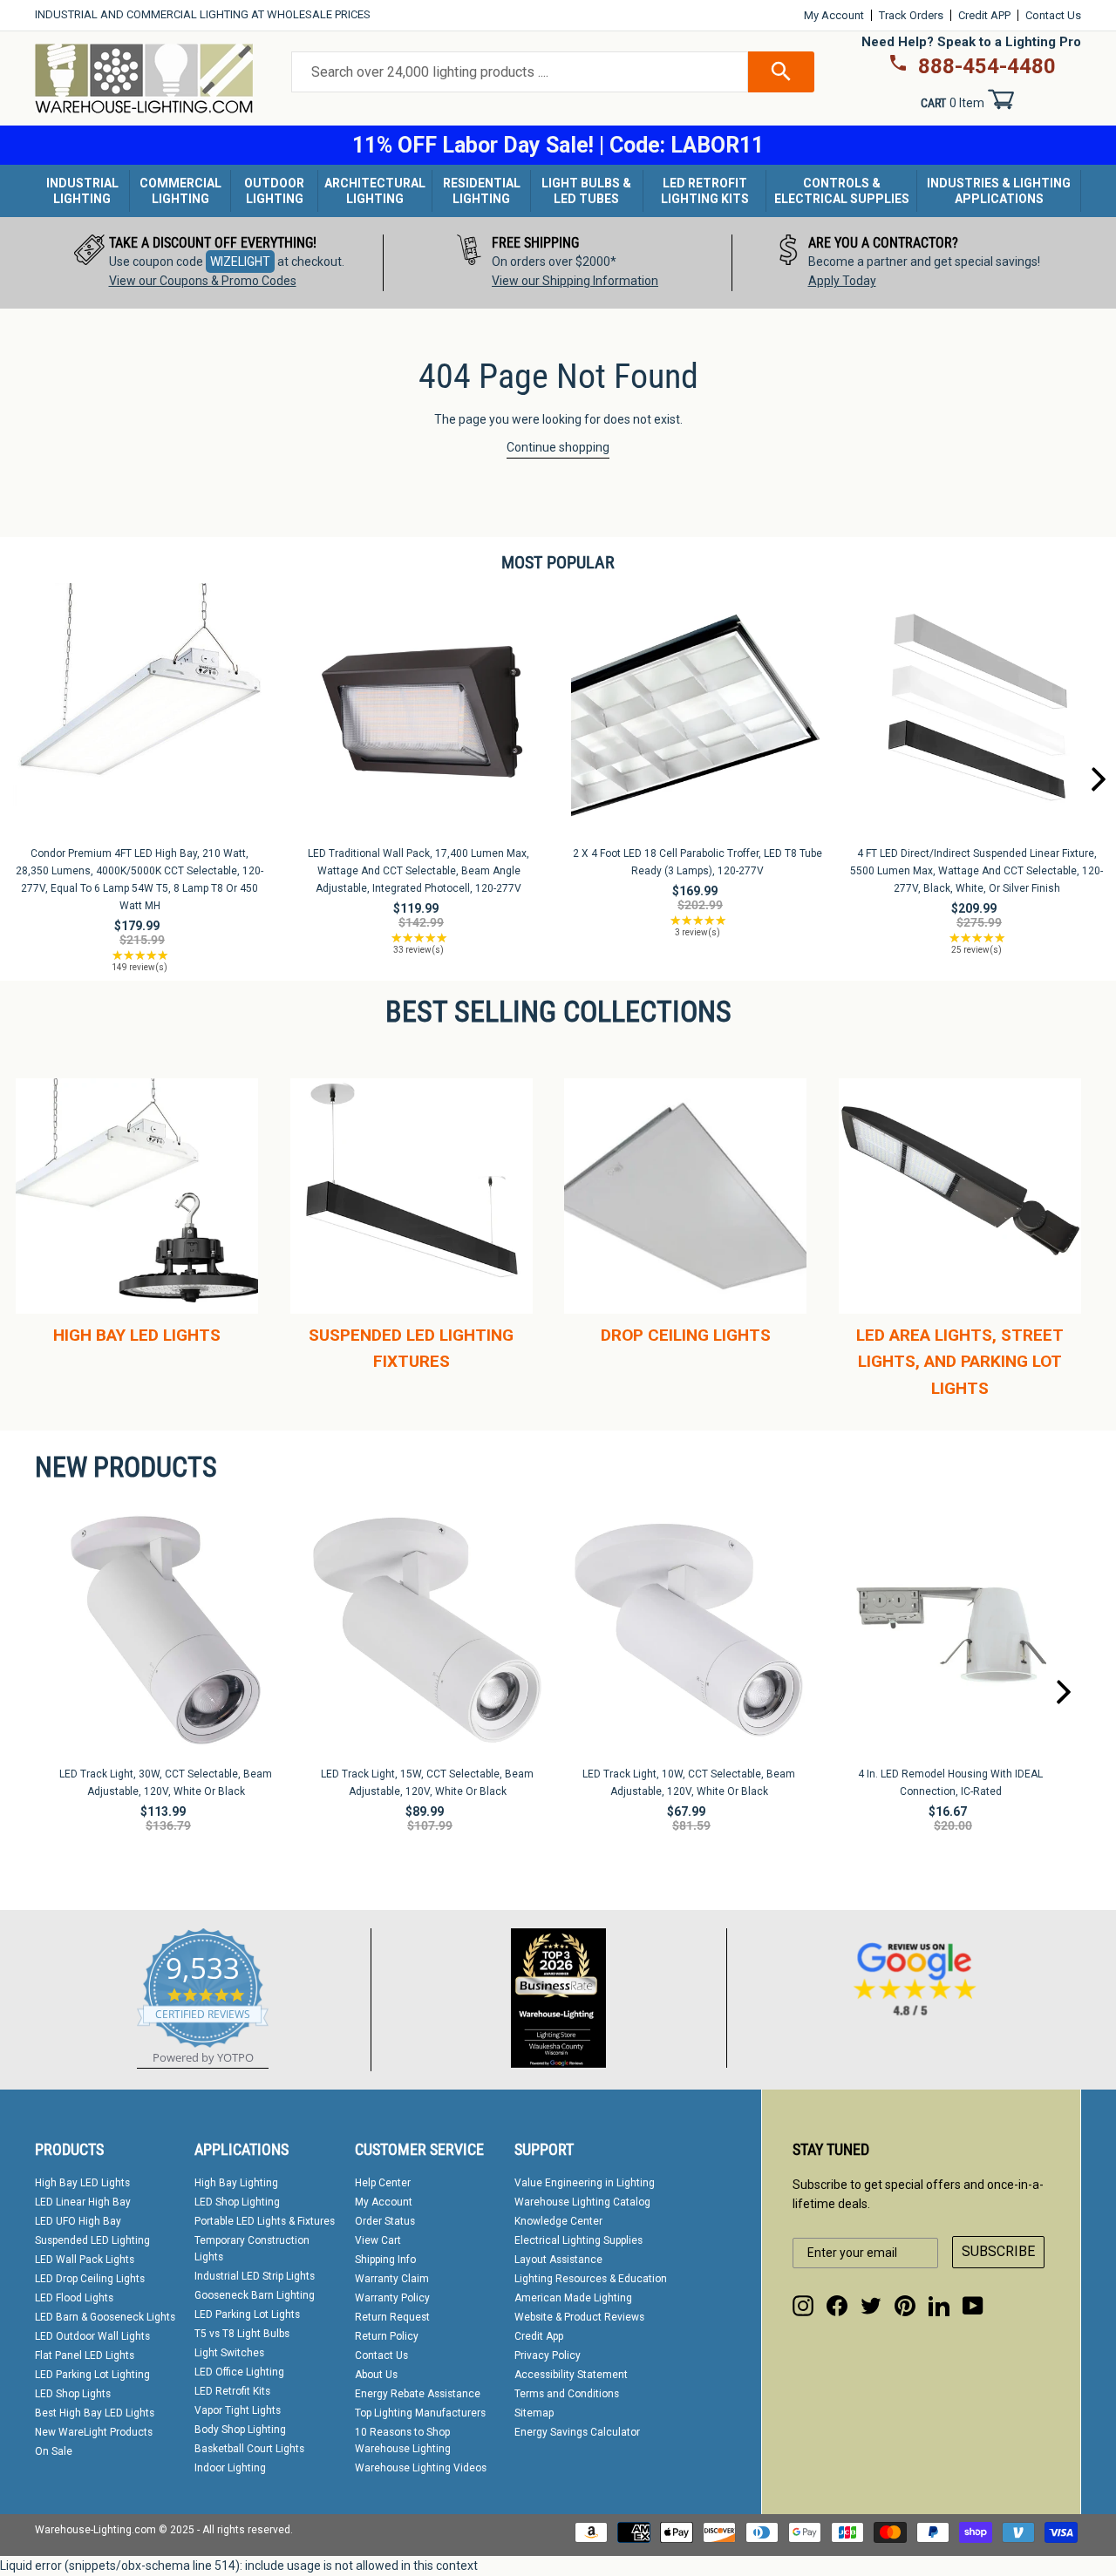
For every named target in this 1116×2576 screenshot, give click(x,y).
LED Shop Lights (73, 2394)
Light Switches (229, 2353)
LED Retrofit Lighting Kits (705, 191)
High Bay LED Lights (82, 2183)
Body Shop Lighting (240, 2430)
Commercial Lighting (180, 191)
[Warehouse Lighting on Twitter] (871, 2306)
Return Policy (387, 2336)
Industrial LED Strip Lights (255, 2276)
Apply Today (842, 281)
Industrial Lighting (82, 191)
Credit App (539, 2336)
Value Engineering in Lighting (585, 2183)
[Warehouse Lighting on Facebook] (837, 2306)
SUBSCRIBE (998, 2251)
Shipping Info (385, 2260)
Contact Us (1053, 15)
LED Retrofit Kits (232, 2391)
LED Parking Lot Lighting (92, 2375)
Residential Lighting (482, 191)
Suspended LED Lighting (92, 2240)
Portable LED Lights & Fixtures (265, 2221)
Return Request (392, 2317)
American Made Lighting (573, 2298)
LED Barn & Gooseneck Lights (105, 2317)
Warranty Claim (392, 2279)
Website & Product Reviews (579, 2317)
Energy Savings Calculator (577, 2432)
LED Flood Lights (74, 2298)
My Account (834, 15)
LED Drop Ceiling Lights (90, 2279)
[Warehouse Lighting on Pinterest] (905, 2306)
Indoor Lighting (230, 2468)
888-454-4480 (987, 66)
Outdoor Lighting (274, 191)
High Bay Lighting (236, 2183)
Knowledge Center (558, 2221)
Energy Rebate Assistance (418, 2394)
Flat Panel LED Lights (85, 2355)
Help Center (383, 2183)
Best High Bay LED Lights (95, 2413)
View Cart (378, 2240)
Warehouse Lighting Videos (421, 2468)
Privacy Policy (548, 2355)
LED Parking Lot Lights (247, 2314)
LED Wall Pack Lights (85, 2260)
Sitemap (534, 2413)
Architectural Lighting (375, 191)
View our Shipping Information (575, 281)
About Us (376, 2375)
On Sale (54, 2451)
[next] (1099, 780)
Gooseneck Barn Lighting (255, 2295)
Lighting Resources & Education (591, 2279)
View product (140, 727)
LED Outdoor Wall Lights (92, 2336)
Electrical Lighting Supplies (578, 2240)
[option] (209, 263)
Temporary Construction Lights (252, 2249)
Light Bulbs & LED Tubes (586, 191)
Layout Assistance (558, 2260)
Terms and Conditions (567, 2394)
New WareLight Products (94, 2432)
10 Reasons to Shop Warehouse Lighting (403, 2440)
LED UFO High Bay (78, 2221)
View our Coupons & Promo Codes (203, 281)
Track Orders (911, 15)
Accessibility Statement (571, 2375)
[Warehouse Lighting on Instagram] (803, 2306)
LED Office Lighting (239, 2372)
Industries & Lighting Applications (999, 191)
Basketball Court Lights (249, 2449)
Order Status (385, 2221)
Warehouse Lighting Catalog (582, 2202)
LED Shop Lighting (237, 2202)
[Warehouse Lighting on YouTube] (973, 2306)
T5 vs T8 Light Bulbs (242, 2334)
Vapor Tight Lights (238, 2410)
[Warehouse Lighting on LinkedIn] (939, 2306)
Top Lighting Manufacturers (420, 2413)
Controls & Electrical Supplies (842, 191)
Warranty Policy (392, 2298)
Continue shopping (558, 447)
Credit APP (984, 15)
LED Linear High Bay (83, 2202)
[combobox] (520, 72)
